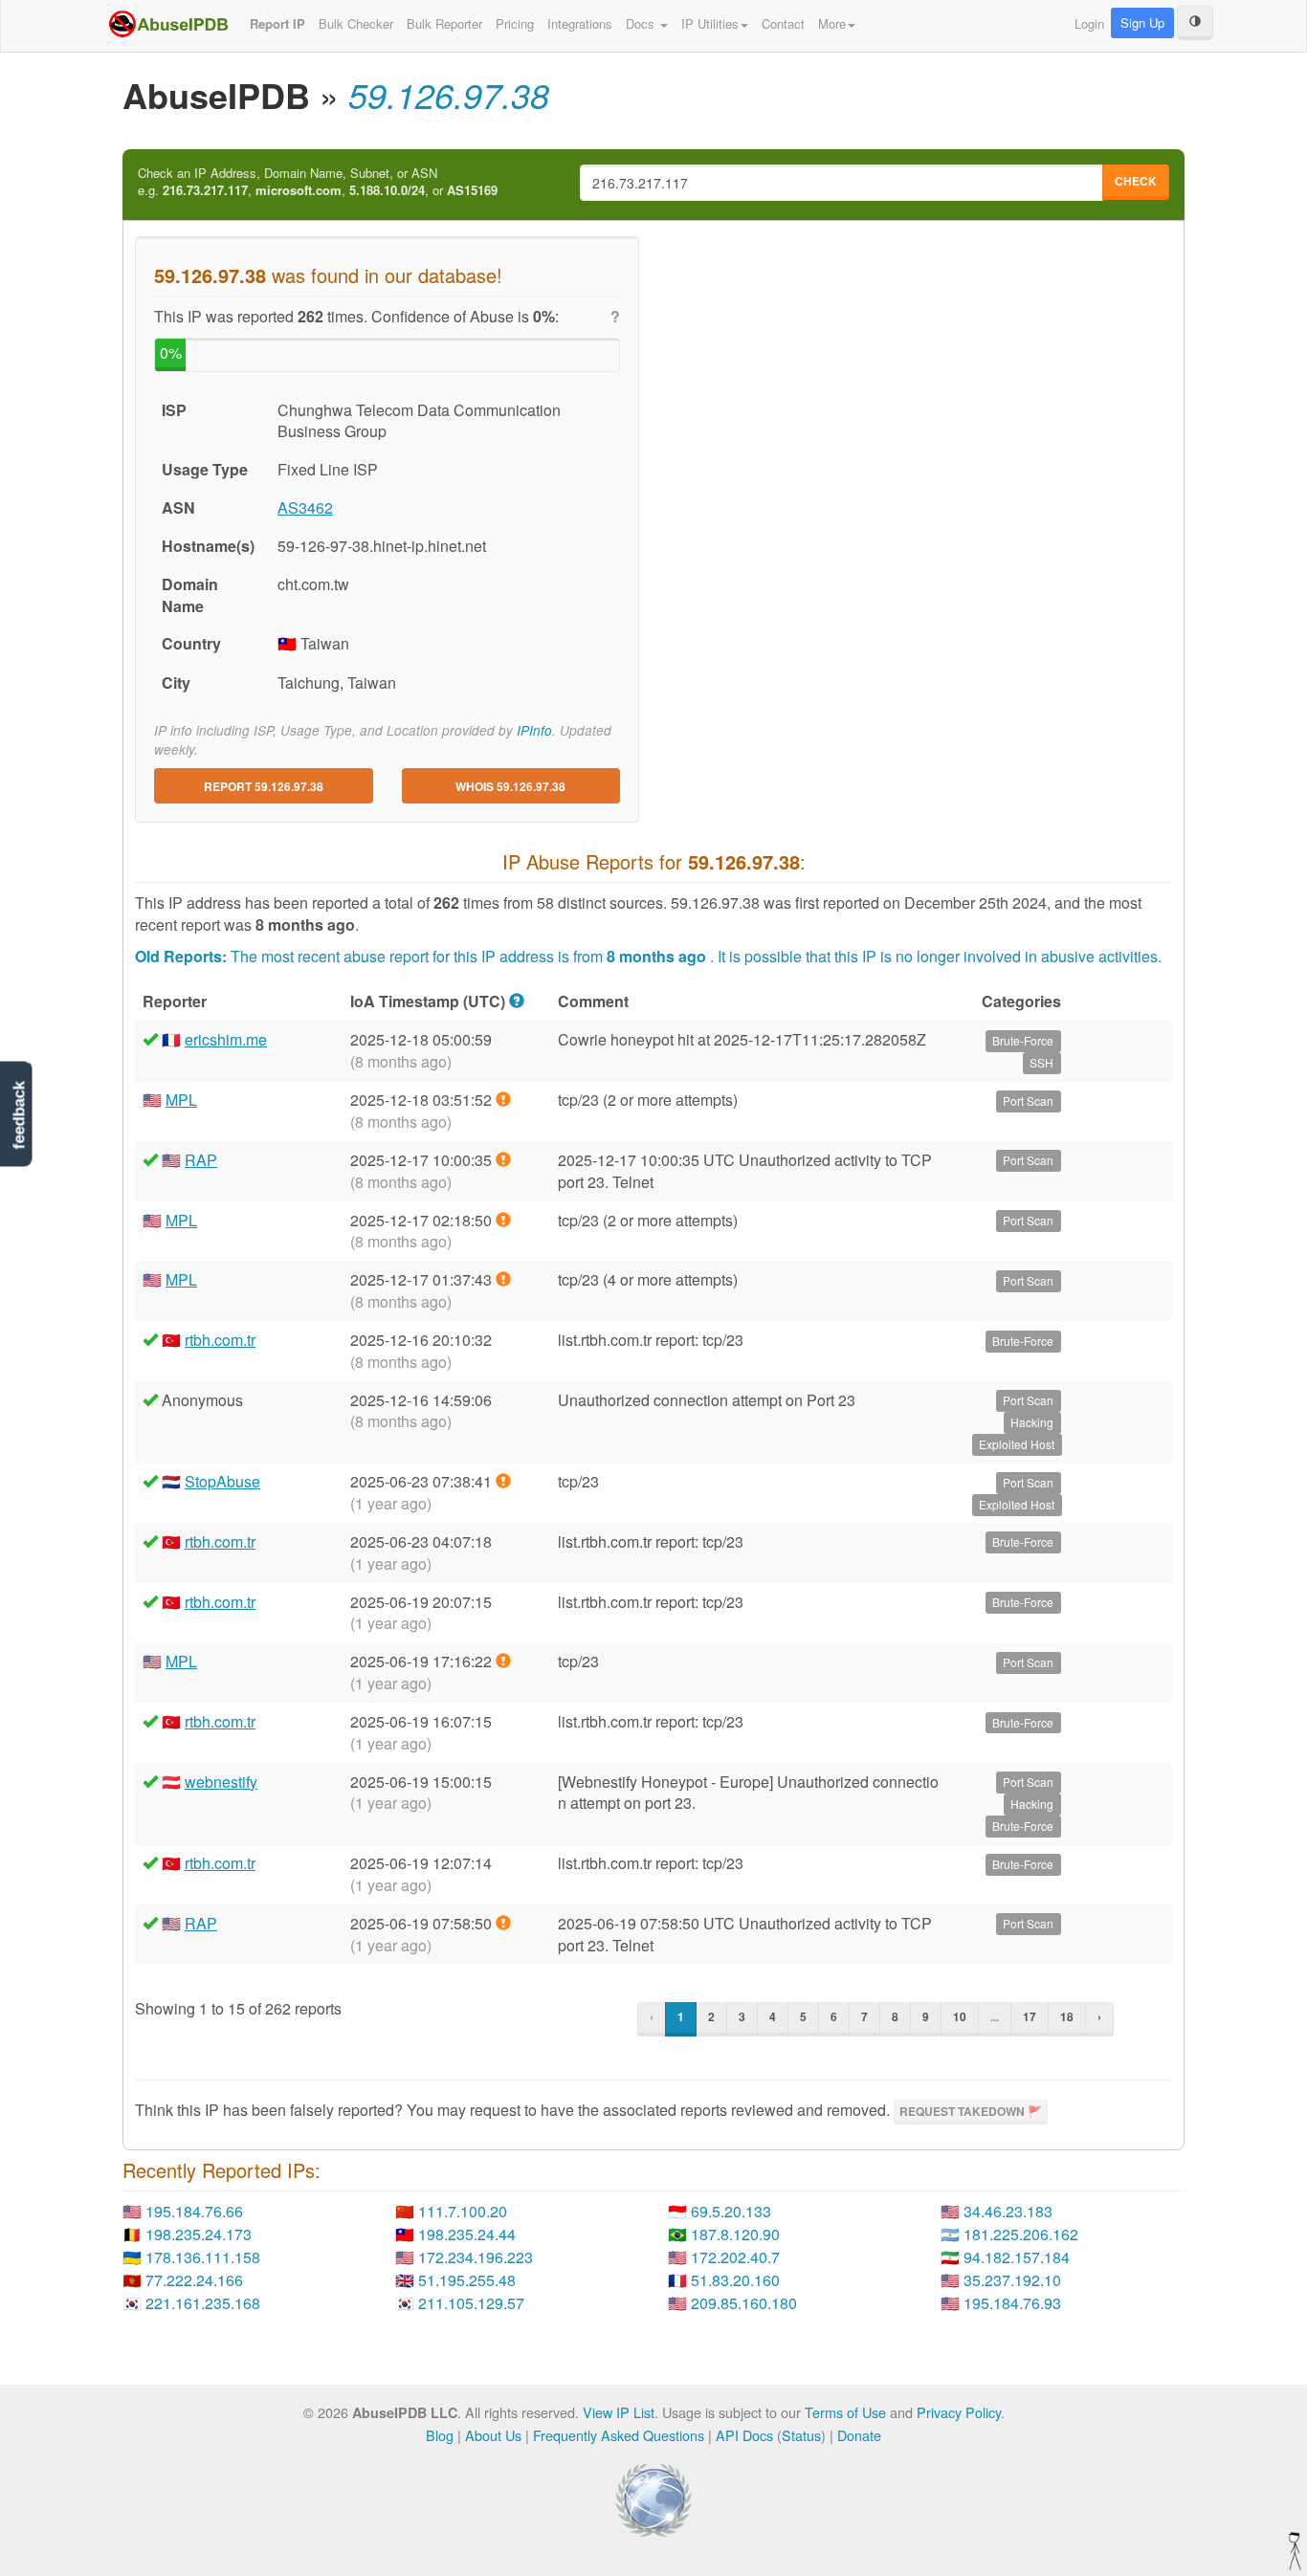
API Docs (744, 2435)
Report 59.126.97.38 (264, 786)
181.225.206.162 (1021, 2234)
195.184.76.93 (1012, 2303)
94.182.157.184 (1017, 2257)
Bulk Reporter (444, 23)
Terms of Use (845, 2412)
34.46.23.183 (1008, 2211)
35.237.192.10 (1012, 2280)
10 (960, 2016)
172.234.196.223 (476, 2257)
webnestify (221, 1782)
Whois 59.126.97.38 (510, 786)
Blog (440, 2435)
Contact (783, 23)
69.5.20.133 (731, 2211)
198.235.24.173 (199, 2234)
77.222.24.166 (194, 2280)
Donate (859, 2435)
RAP (201, 1160)
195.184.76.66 (194, 2211)
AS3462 (305, 507)
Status (801, 2435)
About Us (493, 2435)
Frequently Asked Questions (619, 2435)
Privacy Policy (959, 2412)
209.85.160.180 (744, 2303)
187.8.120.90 (735, 2234)
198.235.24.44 (467, 2234)
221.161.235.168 (203, 2303)
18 (1067, 2016)
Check (1136, 181)
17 (1030, 2016)
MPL (181, 1100)
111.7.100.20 (463, 2211)
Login (1089, 23)
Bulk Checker (356, 23)
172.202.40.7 (735, 2257)
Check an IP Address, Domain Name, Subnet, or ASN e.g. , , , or (318, 182)
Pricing (515, 23)
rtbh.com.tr (220, 1340)
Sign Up (1142, 22)
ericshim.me (226, 1039)
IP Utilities (710, 23)
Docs (642, 23)
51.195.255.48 (467, 2280)
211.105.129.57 (471, 2303)
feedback (19, 1115)
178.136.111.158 (203, 2257)
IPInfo (534, 730)
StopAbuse (222, 1481)
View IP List (619, 2412)
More (832, 23)
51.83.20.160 (735, 2280)
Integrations (580, 23)
